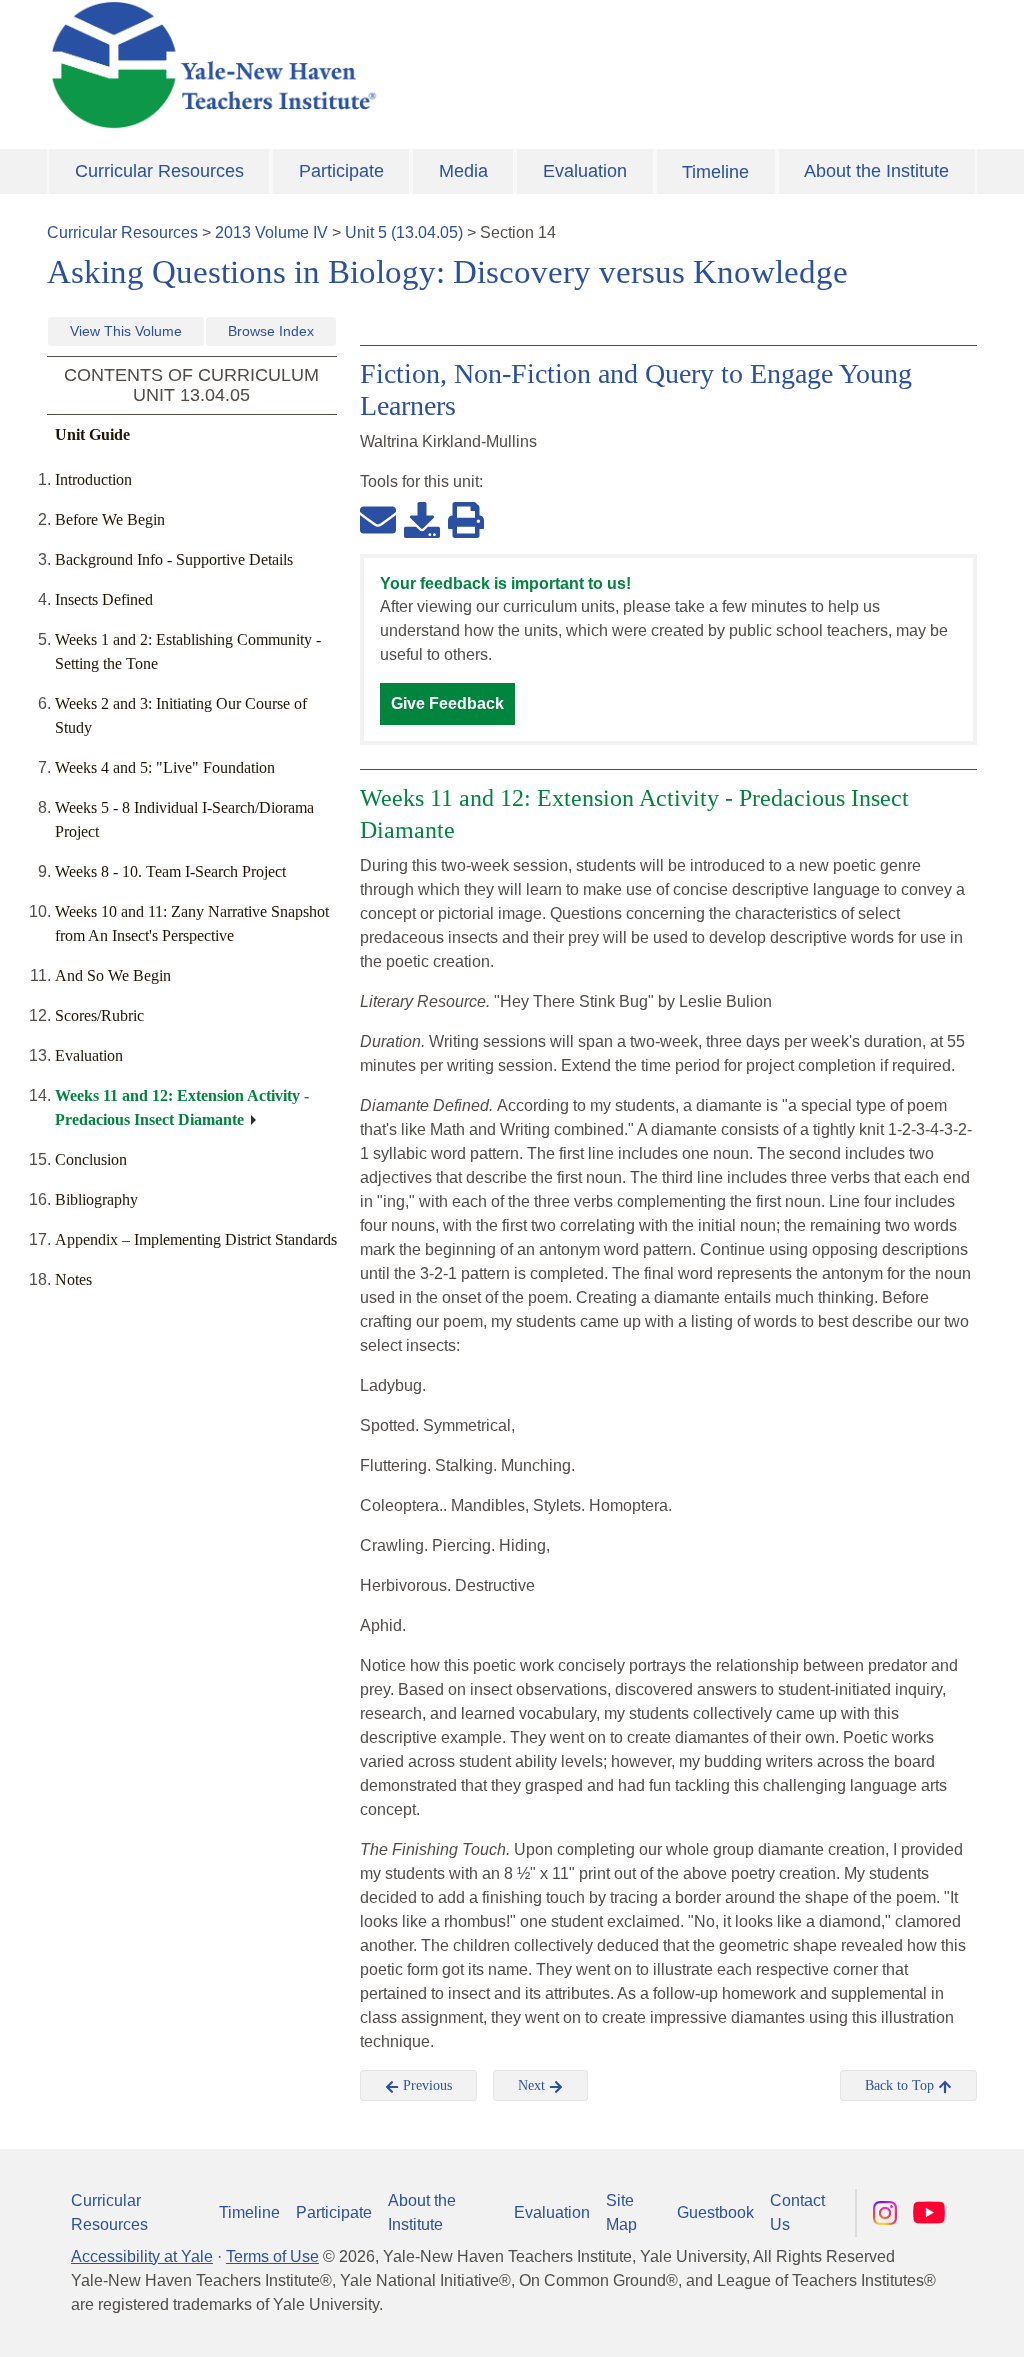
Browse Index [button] (271, 331)
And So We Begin (113, 975)
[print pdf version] (466, 519)
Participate (341, 171)
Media (463, 171)
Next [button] (533, 2085)
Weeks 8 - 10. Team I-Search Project (170, 871)
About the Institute (876, 171)
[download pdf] (422, 519)
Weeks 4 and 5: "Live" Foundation (165, 767)
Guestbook (715, 2212)
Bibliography (96, 1199)
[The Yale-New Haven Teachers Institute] (352, 65)
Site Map (621, 2212)
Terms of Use (272, 2256)
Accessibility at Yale (142, 2256)
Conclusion (91, 1159)
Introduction (93, 479)
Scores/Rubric (99, 1015)
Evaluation (585, 171)
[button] (909, 2322)
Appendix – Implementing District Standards (196, 1239)
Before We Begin (110, 519)
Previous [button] (425, 2085)
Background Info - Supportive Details (174, 559)
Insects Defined (104, 599)
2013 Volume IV (271, 232)
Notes (73, 1279)
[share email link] (378, 519)
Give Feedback (447, 703)
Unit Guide (92, 434)
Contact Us (797, 2212)
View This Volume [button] (126, 331)
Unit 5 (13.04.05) (404, 232)
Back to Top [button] (901, 2085)
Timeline (715, 172)
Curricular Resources (159, 171)
